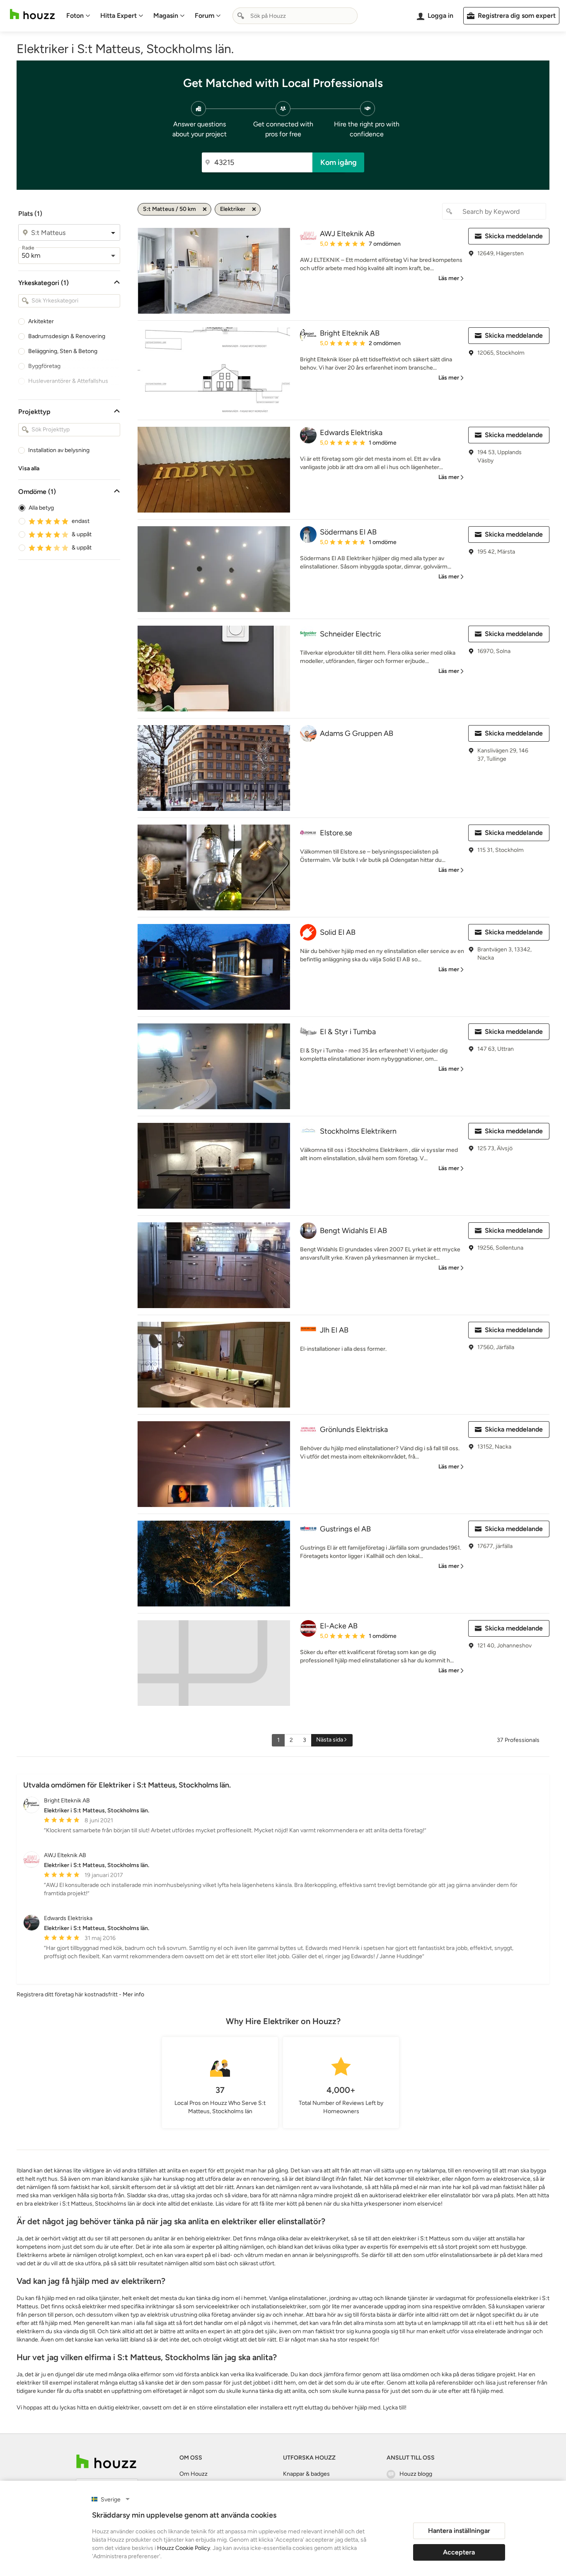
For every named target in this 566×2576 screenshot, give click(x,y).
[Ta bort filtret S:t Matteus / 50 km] (205, 209)
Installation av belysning (59, 450)
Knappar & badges (306, 2474)
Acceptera (459, 2552)
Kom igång (339, 162)
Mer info (133, 1994)
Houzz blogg (416, 2474)
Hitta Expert (119, 16)
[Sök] (241, 16)
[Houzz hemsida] (32, 14)
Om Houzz (194, 2474)
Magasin (166, 16)
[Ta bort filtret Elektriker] (254, 209)
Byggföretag (44, 366)
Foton (75, 16)
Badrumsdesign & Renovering (67, 336)
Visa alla (29, 468)
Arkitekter (41, 321)
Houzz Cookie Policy (184, 2548)
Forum (204, 16)
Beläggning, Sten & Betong (63, 351)
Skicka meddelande (514, 236)
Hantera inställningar (459, 2531)
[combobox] (295, 16)
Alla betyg (41, 508)
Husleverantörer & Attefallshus (68, 381)
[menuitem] (78, 16)
